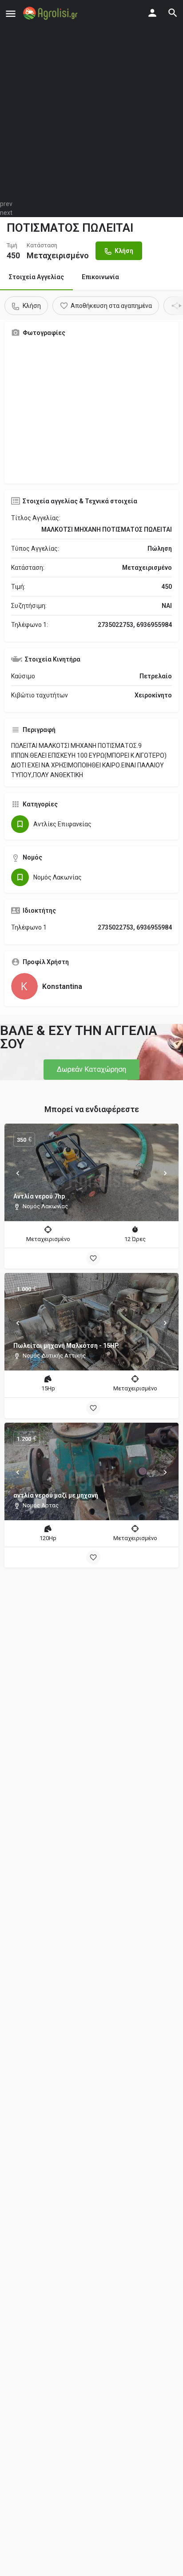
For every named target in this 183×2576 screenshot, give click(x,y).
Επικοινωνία (100, 277)
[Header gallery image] (91, 100)
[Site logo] (51, 13)
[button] (91, 1070)
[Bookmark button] (93, 1258)
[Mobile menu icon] (11, 14)
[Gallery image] (91, 410)
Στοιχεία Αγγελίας (36, 277)
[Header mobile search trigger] (173, 13)
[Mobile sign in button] (152, 13)
